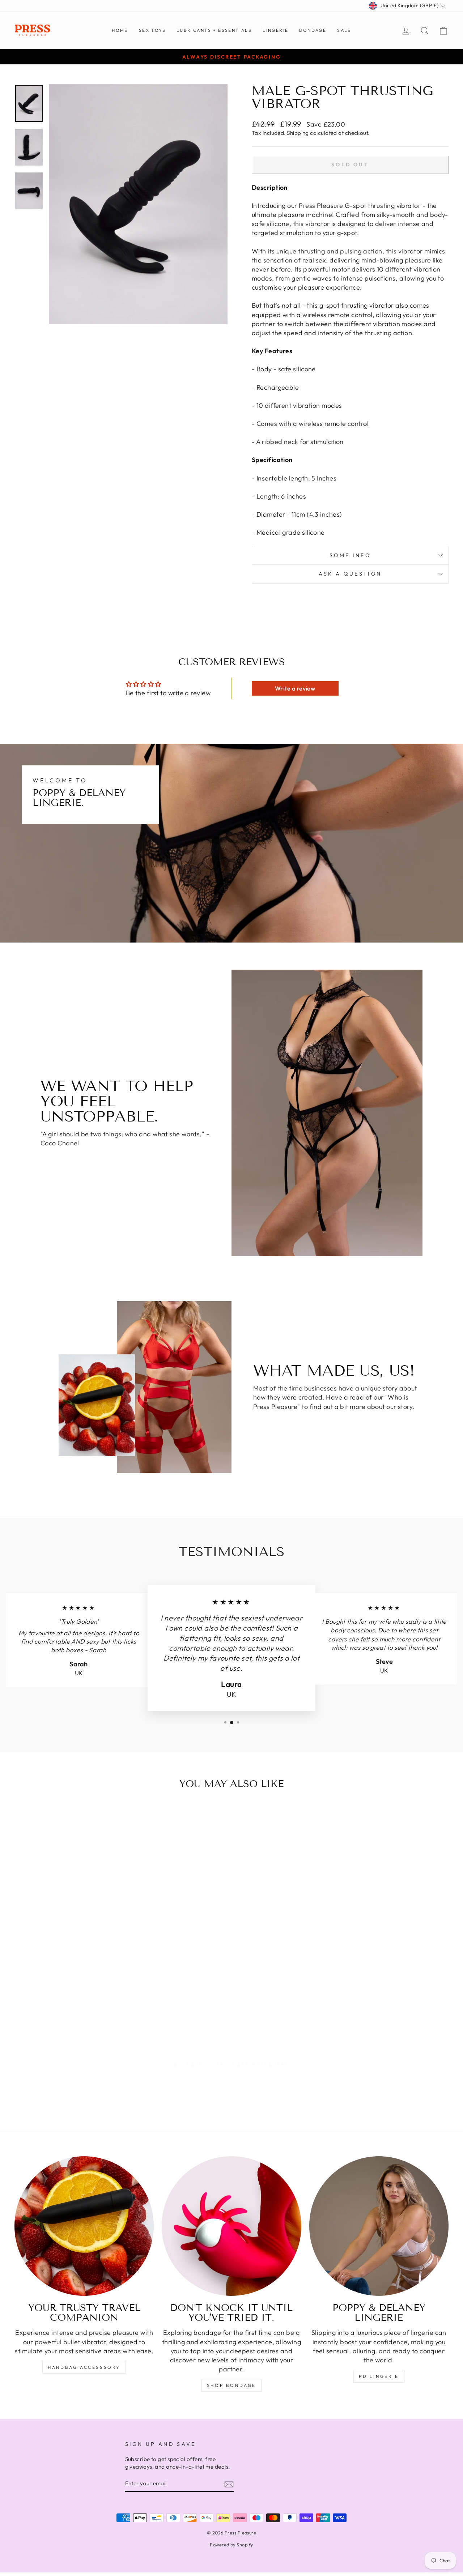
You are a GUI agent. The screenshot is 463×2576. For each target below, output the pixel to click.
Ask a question (350, 574)
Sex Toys (152, 30)
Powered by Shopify (231, 2545)
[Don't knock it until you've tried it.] (231, 2226)
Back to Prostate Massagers (236, 2065)
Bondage (313, 30)
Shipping (298, 133)
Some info (350, 555)
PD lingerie (379, 2376)
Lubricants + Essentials (214, 30)
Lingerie (275, 30)
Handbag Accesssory (84, 2367)
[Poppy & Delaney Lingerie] (379, 2226)
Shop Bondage (231, 2385)
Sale (344, 30)
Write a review (295, 688)
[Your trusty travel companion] (84, 2226)
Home (120, 30)
